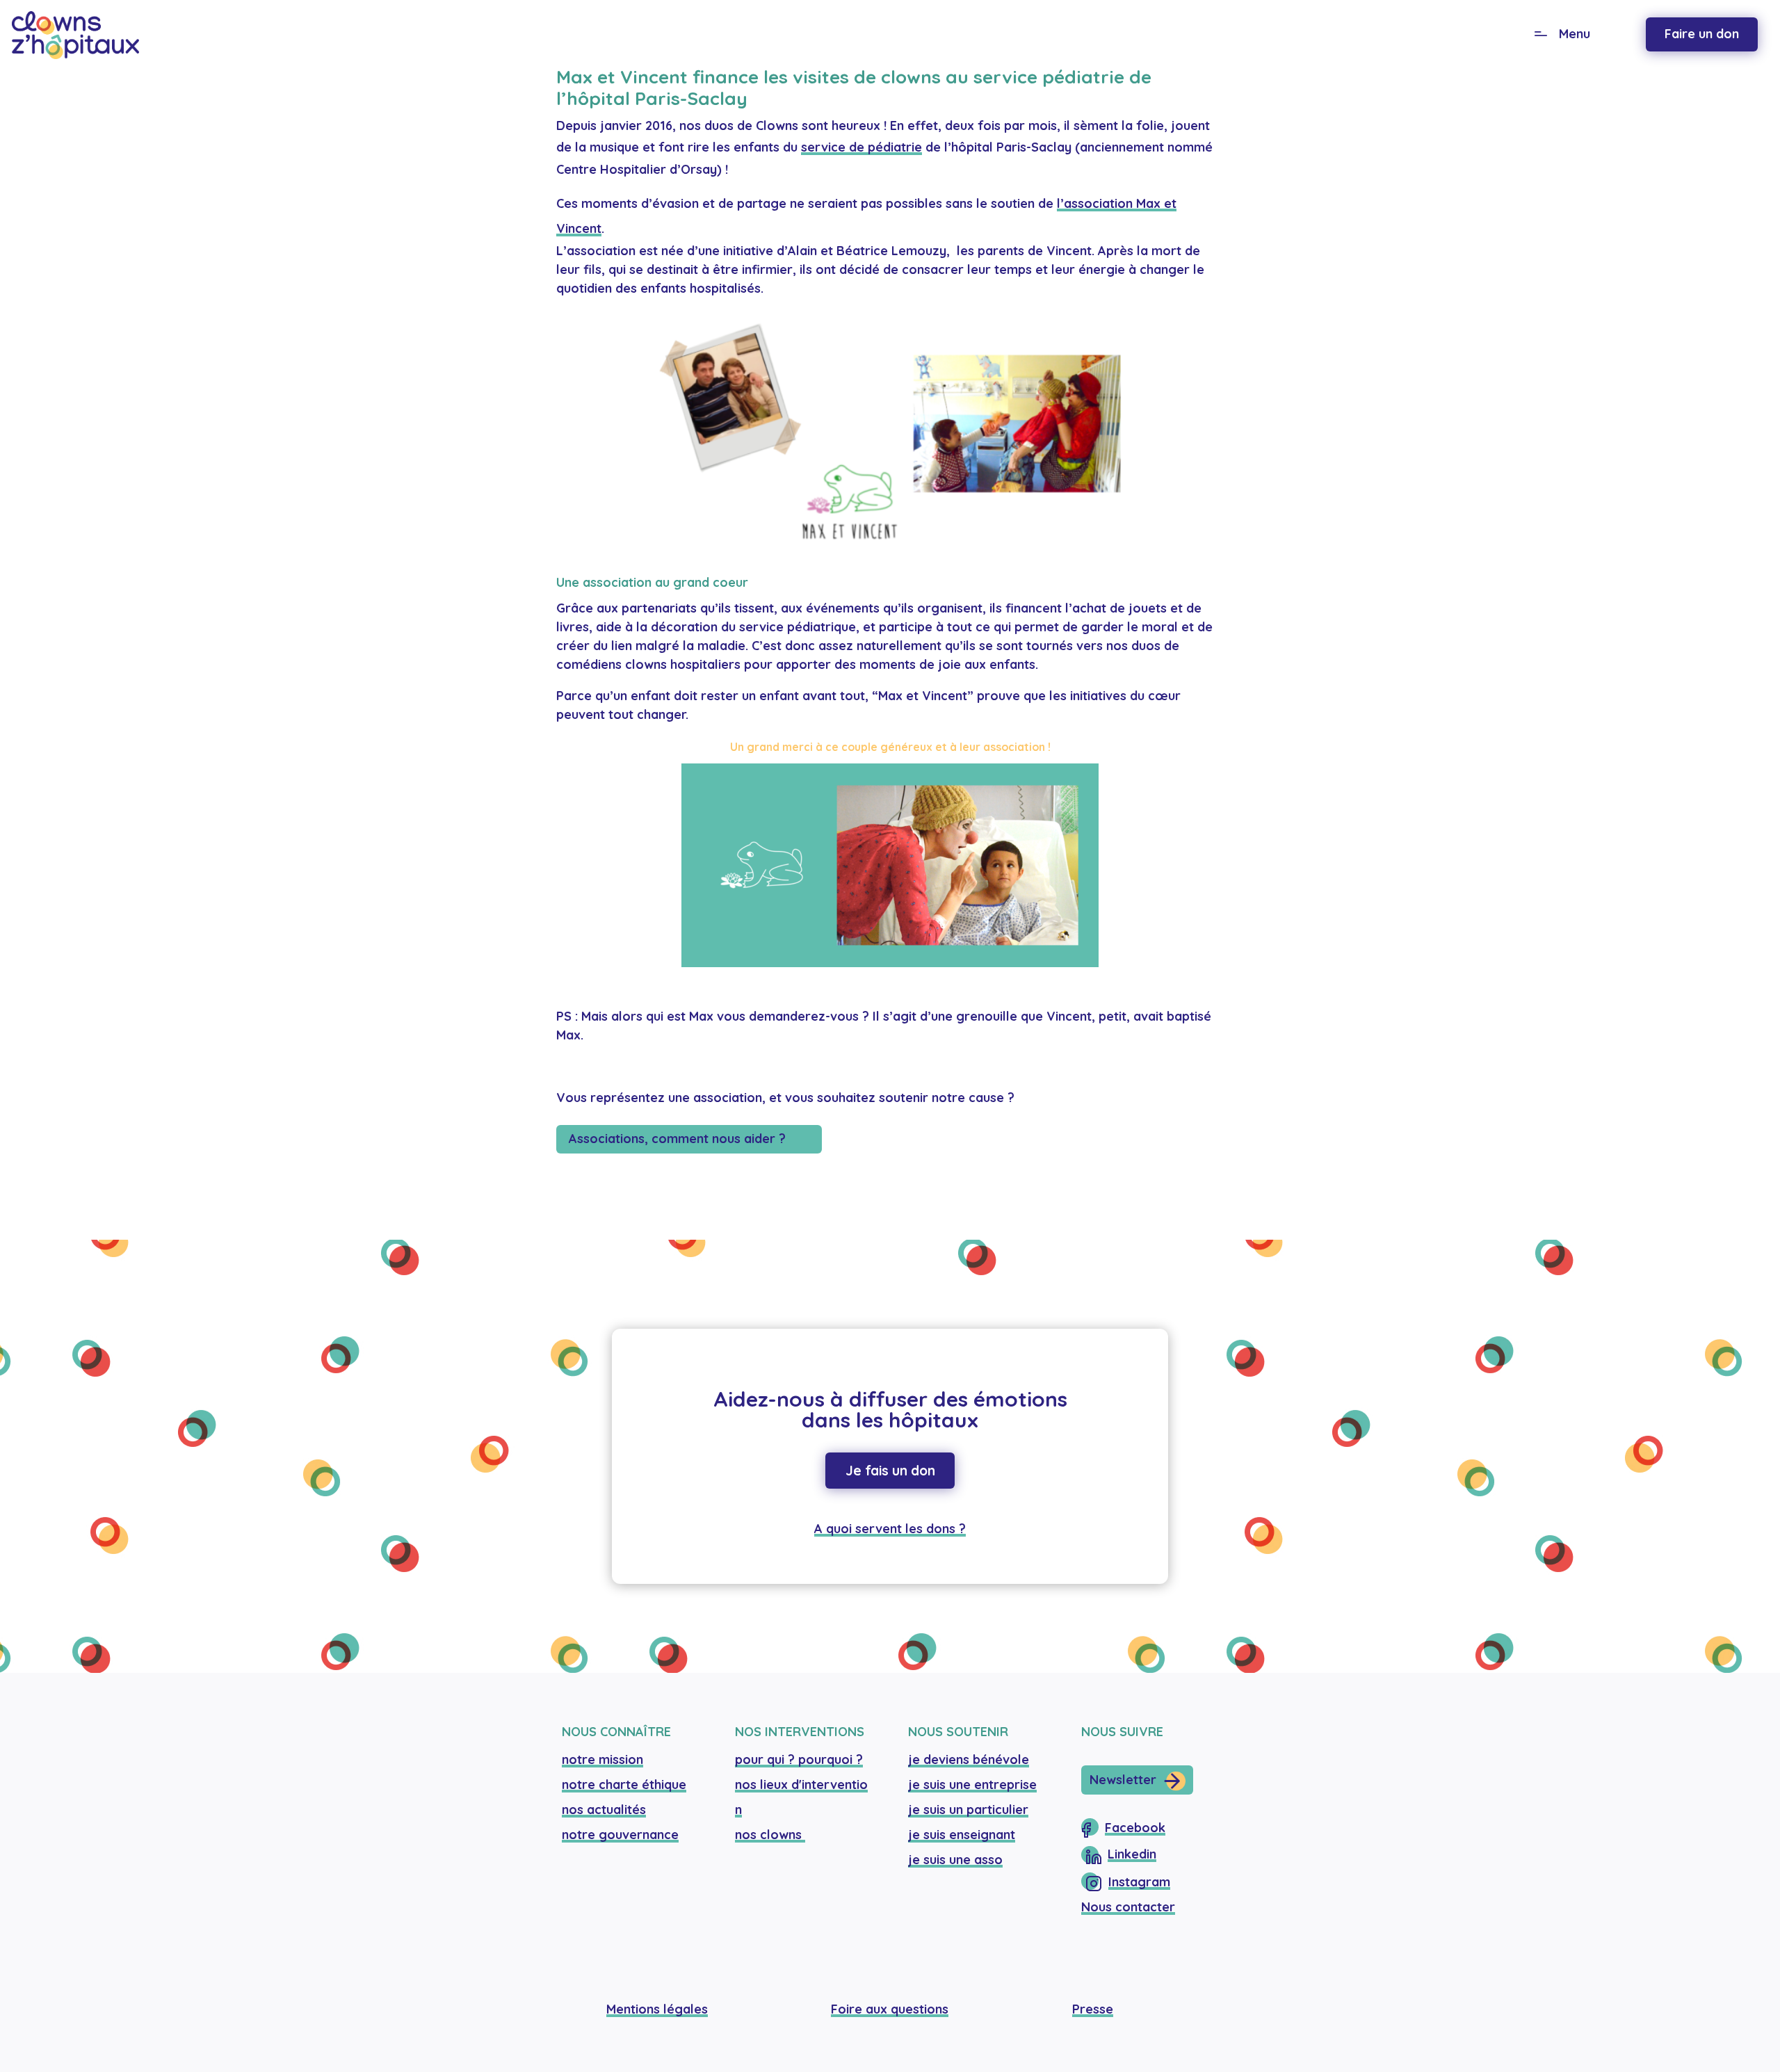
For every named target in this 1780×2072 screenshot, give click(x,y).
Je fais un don (890, 1471)
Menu (1575, 34)
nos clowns (770, 1835)
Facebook (1135, 1828)
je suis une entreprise (972, 1784)
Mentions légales (657, 2009)
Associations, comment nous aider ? (677, 1139)
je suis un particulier (968, 1810)
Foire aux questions (890, 2009)
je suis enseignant (962, 1835)
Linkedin (1132, 1854)
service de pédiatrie (861, 147)
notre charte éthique (624, 1784)
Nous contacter (1128, 1907)
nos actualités (604, 1810)
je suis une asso (955, 1860)
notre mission (602, 1759)
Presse (1093, 2009)
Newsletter (1123, 1780)
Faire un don (1702, 34)
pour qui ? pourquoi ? (799, 1759)
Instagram (1139, 1882)
